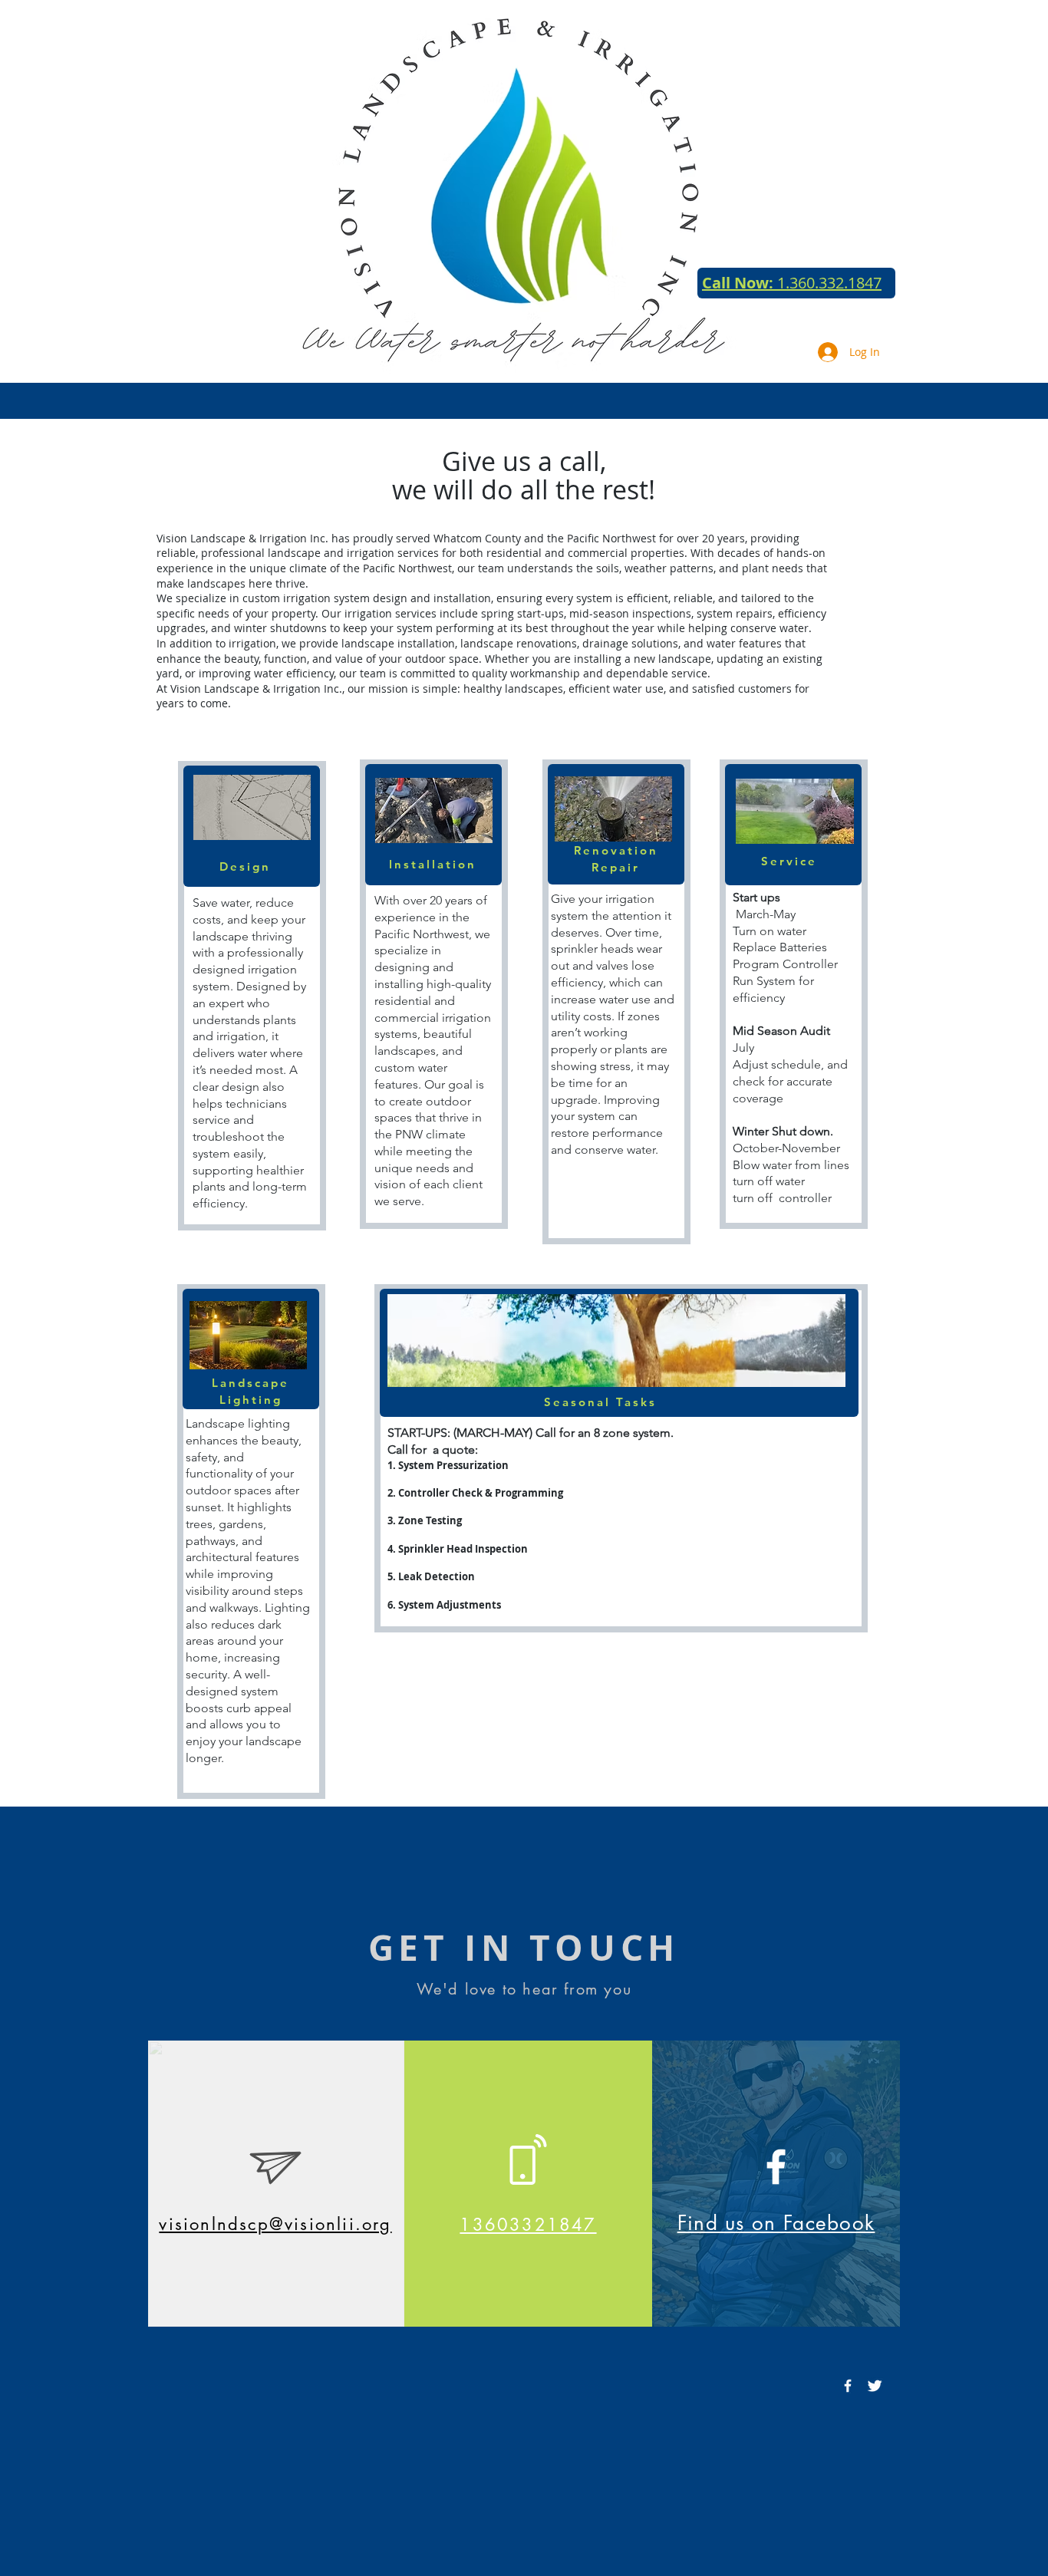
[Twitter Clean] (875, 2386)
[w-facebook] (848, 2386)
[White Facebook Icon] (776, 2167)
